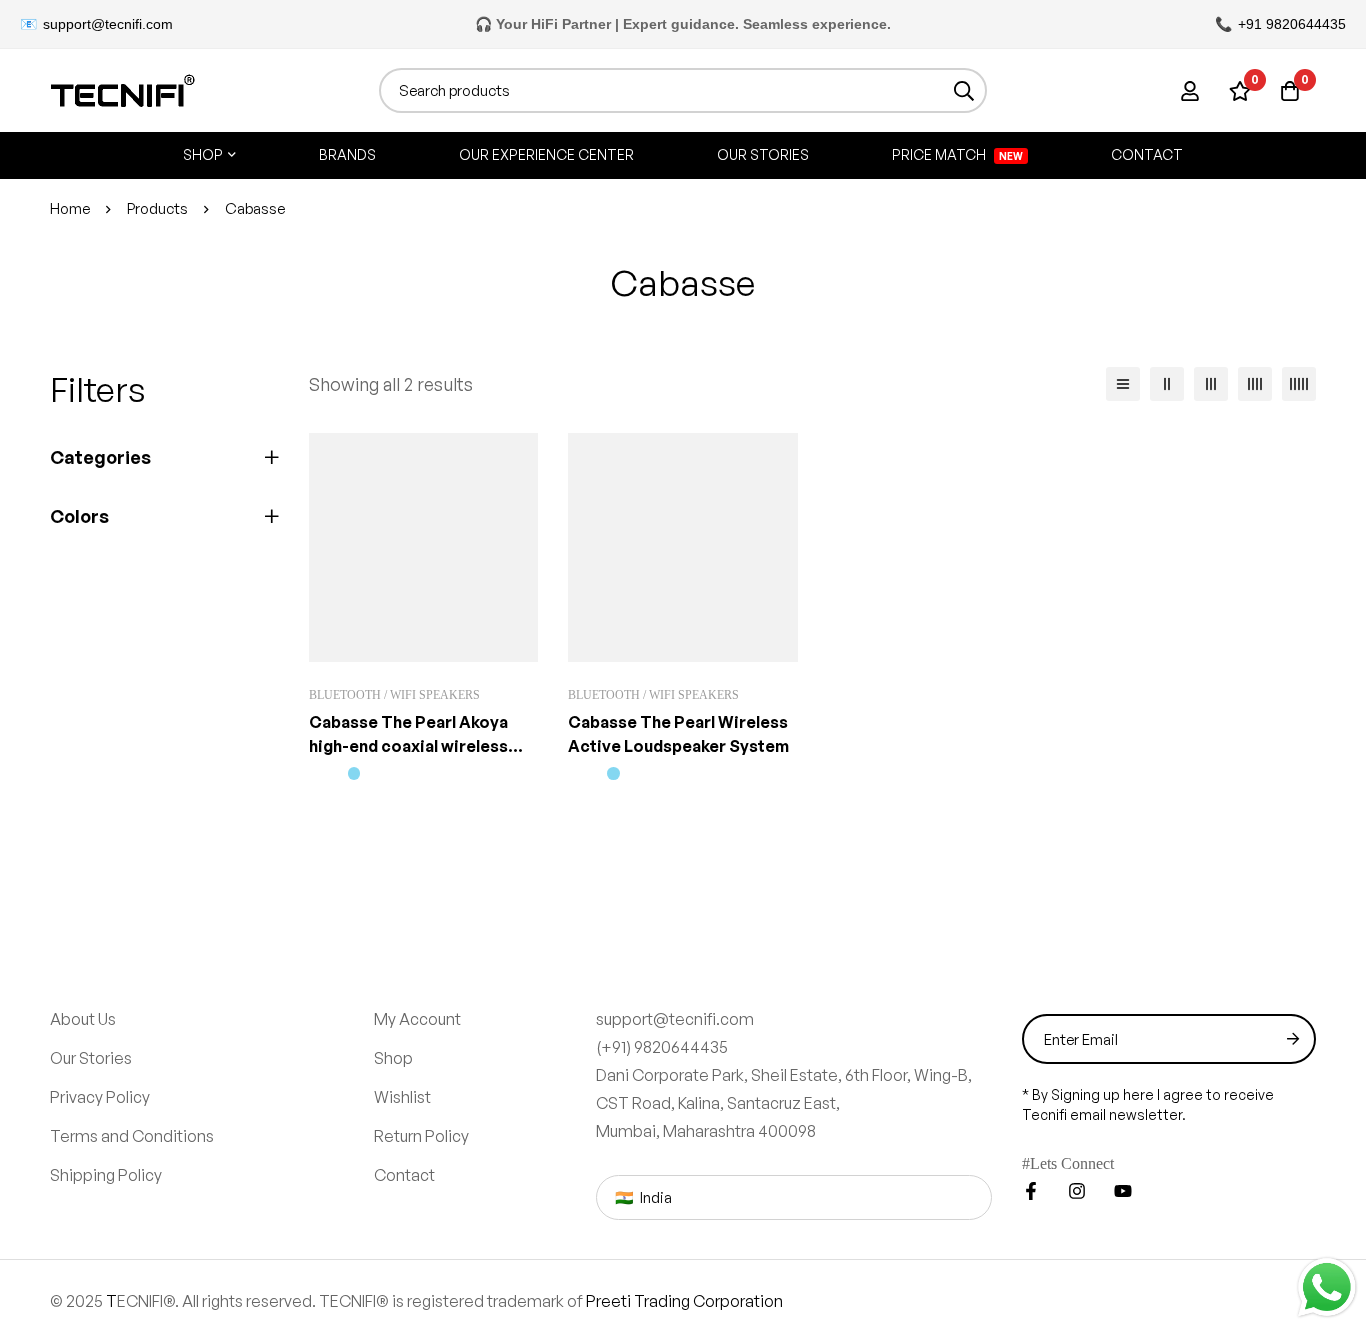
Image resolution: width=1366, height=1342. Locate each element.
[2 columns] (1167, 384)
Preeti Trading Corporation (684, 1156)
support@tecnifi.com (108, 24)
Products (157, 208)
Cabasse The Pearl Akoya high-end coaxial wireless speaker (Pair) (408, 601)
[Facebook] (1031, 1046)
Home (70, 208)
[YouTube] (1123, 1046)
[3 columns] (1211, 384)
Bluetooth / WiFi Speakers (397, 549)
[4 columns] (1255, 384)
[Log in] (1190, 91)
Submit (1293, 894)
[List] (1123, 384)
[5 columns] (1299, 384)
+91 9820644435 (1292, 24)
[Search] (964, 90)
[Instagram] (1077, 1046)
